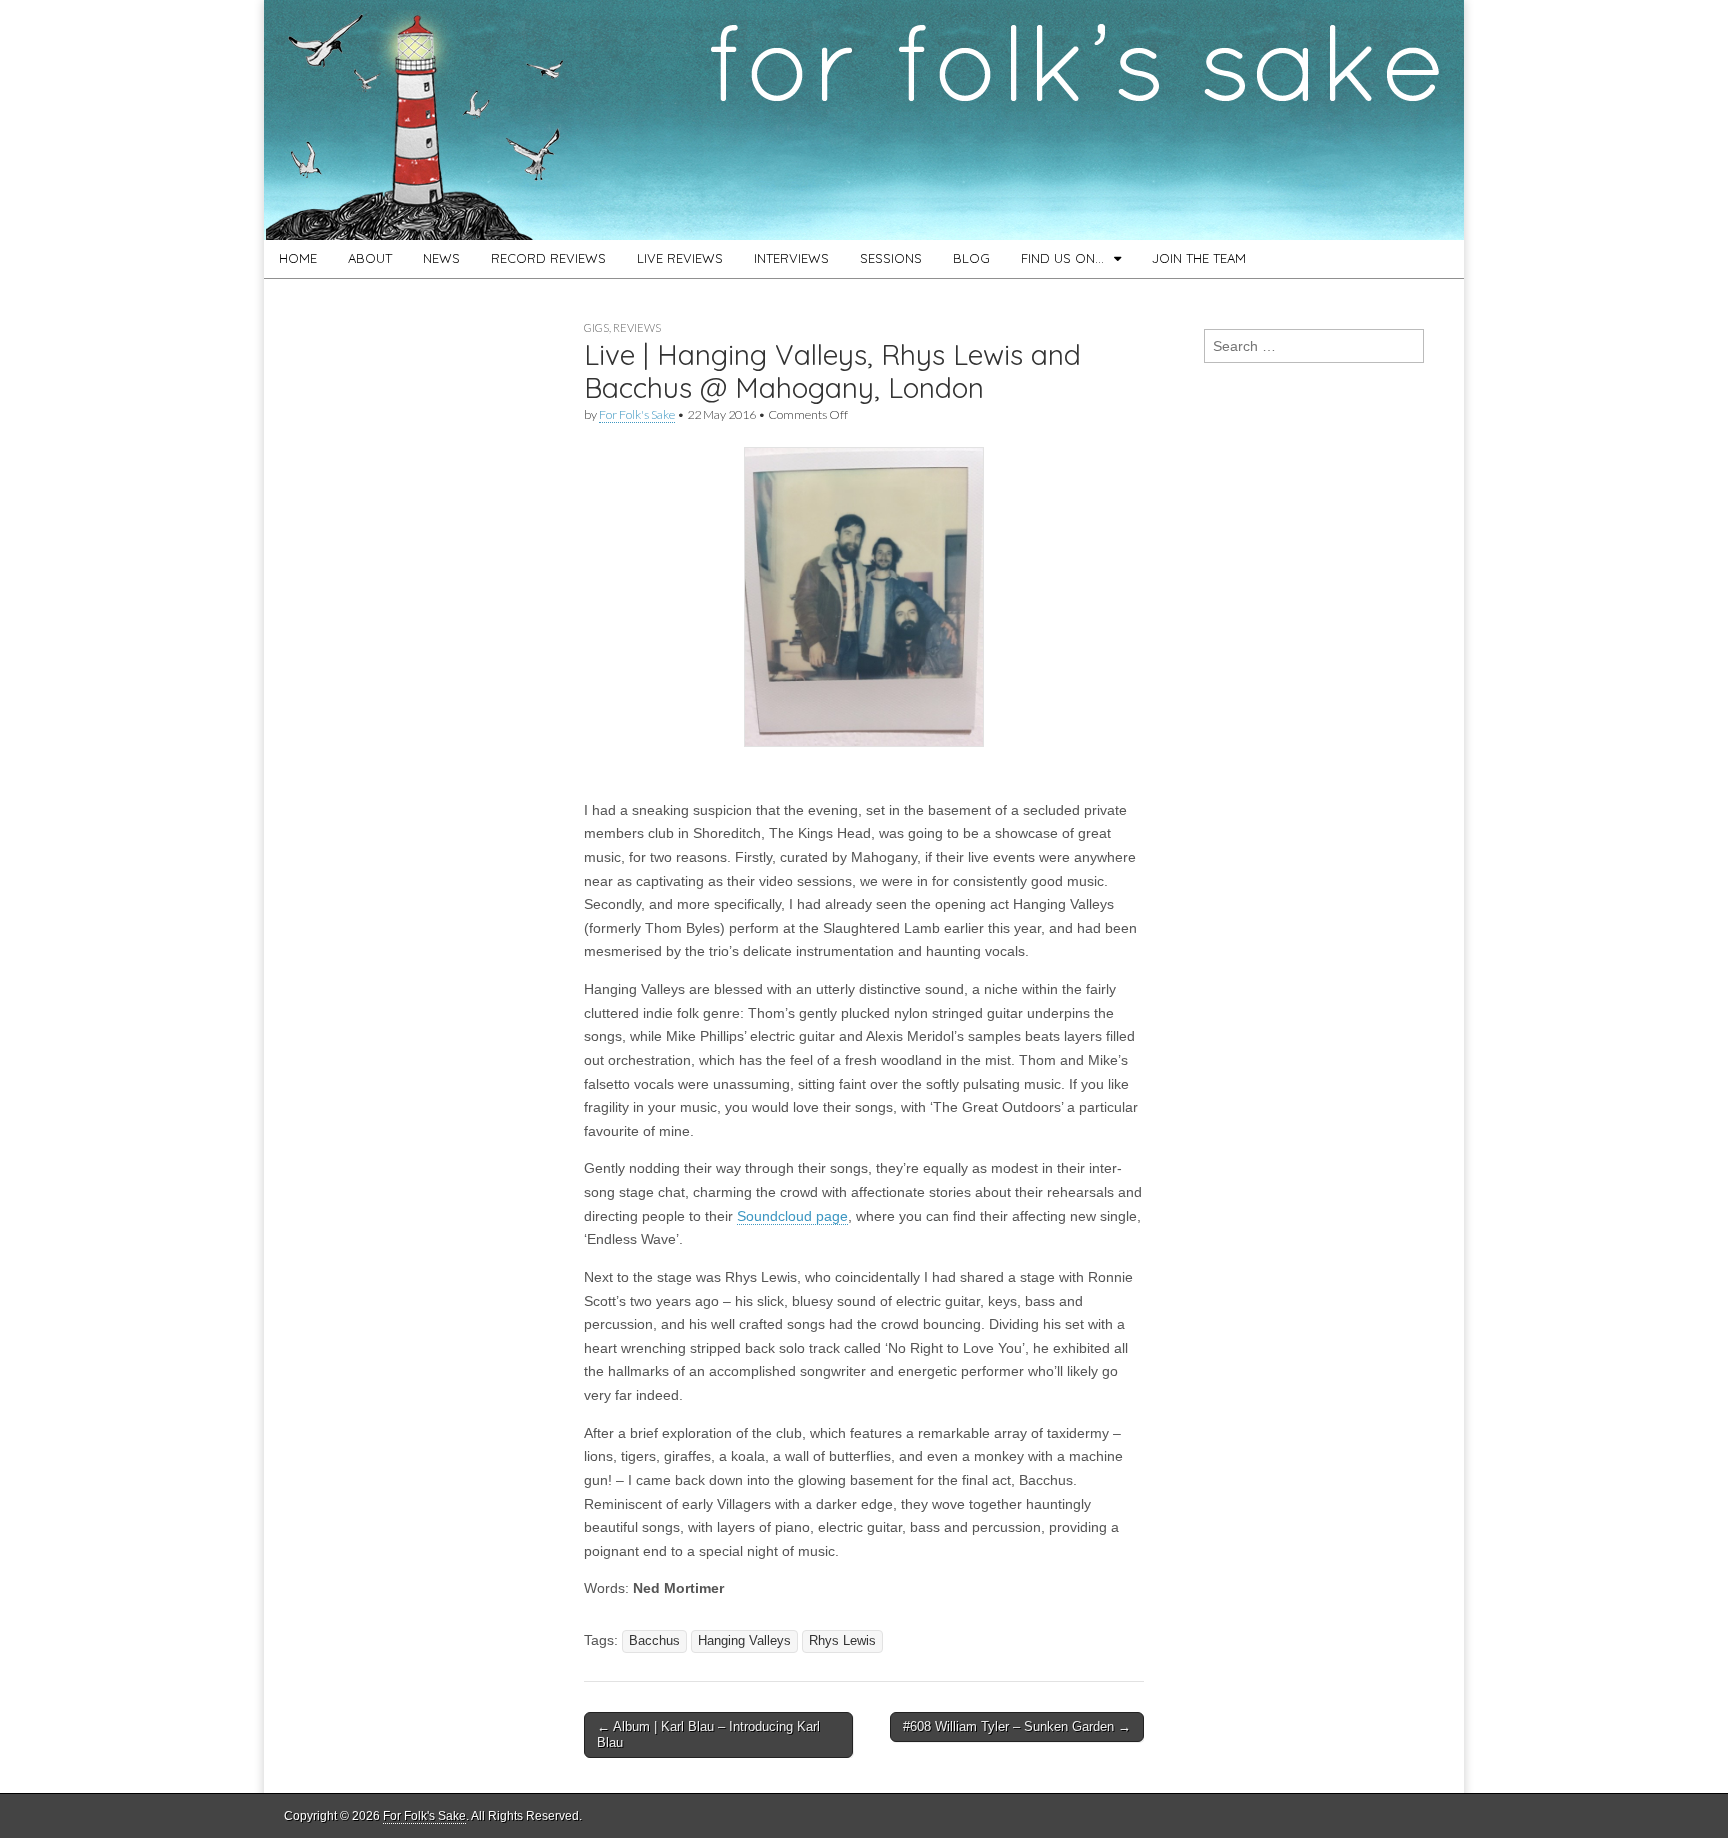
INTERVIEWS (791, 258)
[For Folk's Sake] (864, 120)
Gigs (596, 327)
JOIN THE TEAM (1199, 258)
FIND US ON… (1062, 258)
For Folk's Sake (637, 414)
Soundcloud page (792, 1216)
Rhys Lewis (842, 1641)
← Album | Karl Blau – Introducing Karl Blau (708, 1734)
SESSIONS (891, 258)
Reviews (637, 327)
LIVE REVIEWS (680, 258)
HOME (298, 258)
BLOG (971, 258)
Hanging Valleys (744, 1641)
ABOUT (370, 258)
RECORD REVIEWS (548, 258)
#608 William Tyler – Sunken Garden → (1017, 1726)
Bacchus (654, 1641)
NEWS (441, 258)
